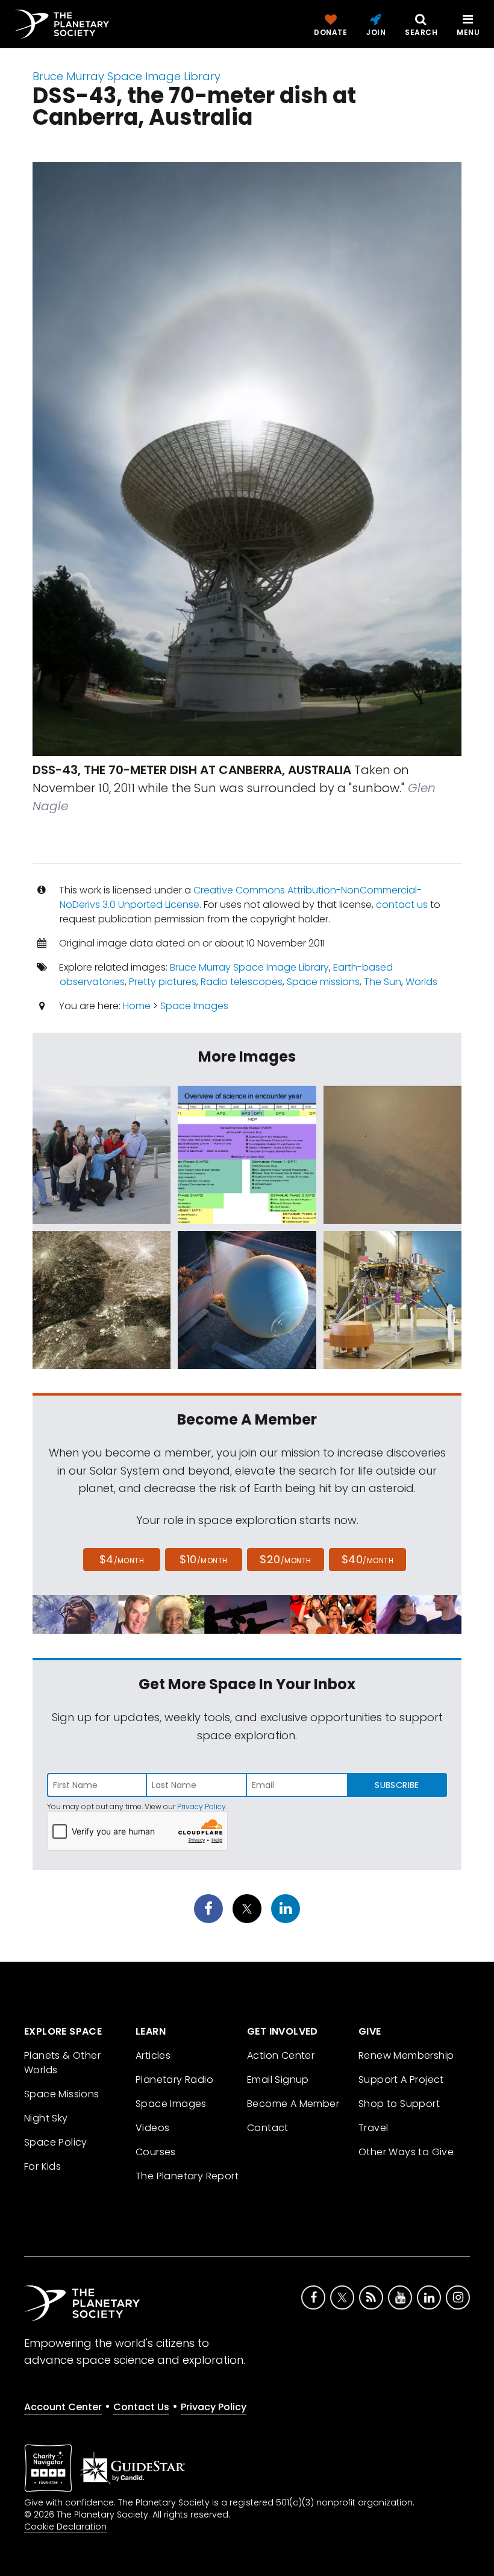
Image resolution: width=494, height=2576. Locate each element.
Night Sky (46, 2118)
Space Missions (62, 2094)
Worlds (421, 982)
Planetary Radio (174, 2080)
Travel (373, 2128)
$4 (122, 1559)
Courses (156, 2152)
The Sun (383, 982)
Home (137, 1006)
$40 (367, 1559)
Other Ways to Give (406, 2152)
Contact (268, 2128)
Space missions (323, 982)
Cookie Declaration (65, 2527)
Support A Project (401, 2080)
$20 (285, 1559)
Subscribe (397, 1785)
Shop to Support (399, 2104)
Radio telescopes (242, 982)
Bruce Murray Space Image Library (127, 76)
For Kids (42, 2166)
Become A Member (293, 2104)
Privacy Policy (202, 1806)
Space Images (194, 1006)
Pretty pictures (163, 982)
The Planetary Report (187, 2176)
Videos (152, 2128)
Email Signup (278, 2080)
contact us (402, 905)
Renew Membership (406, 2055)
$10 (203, 1559)
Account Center (63, 2407)
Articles (153, 2055)
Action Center (281, 2055)
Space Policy (56, 2142)
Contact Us (141, 2407)
